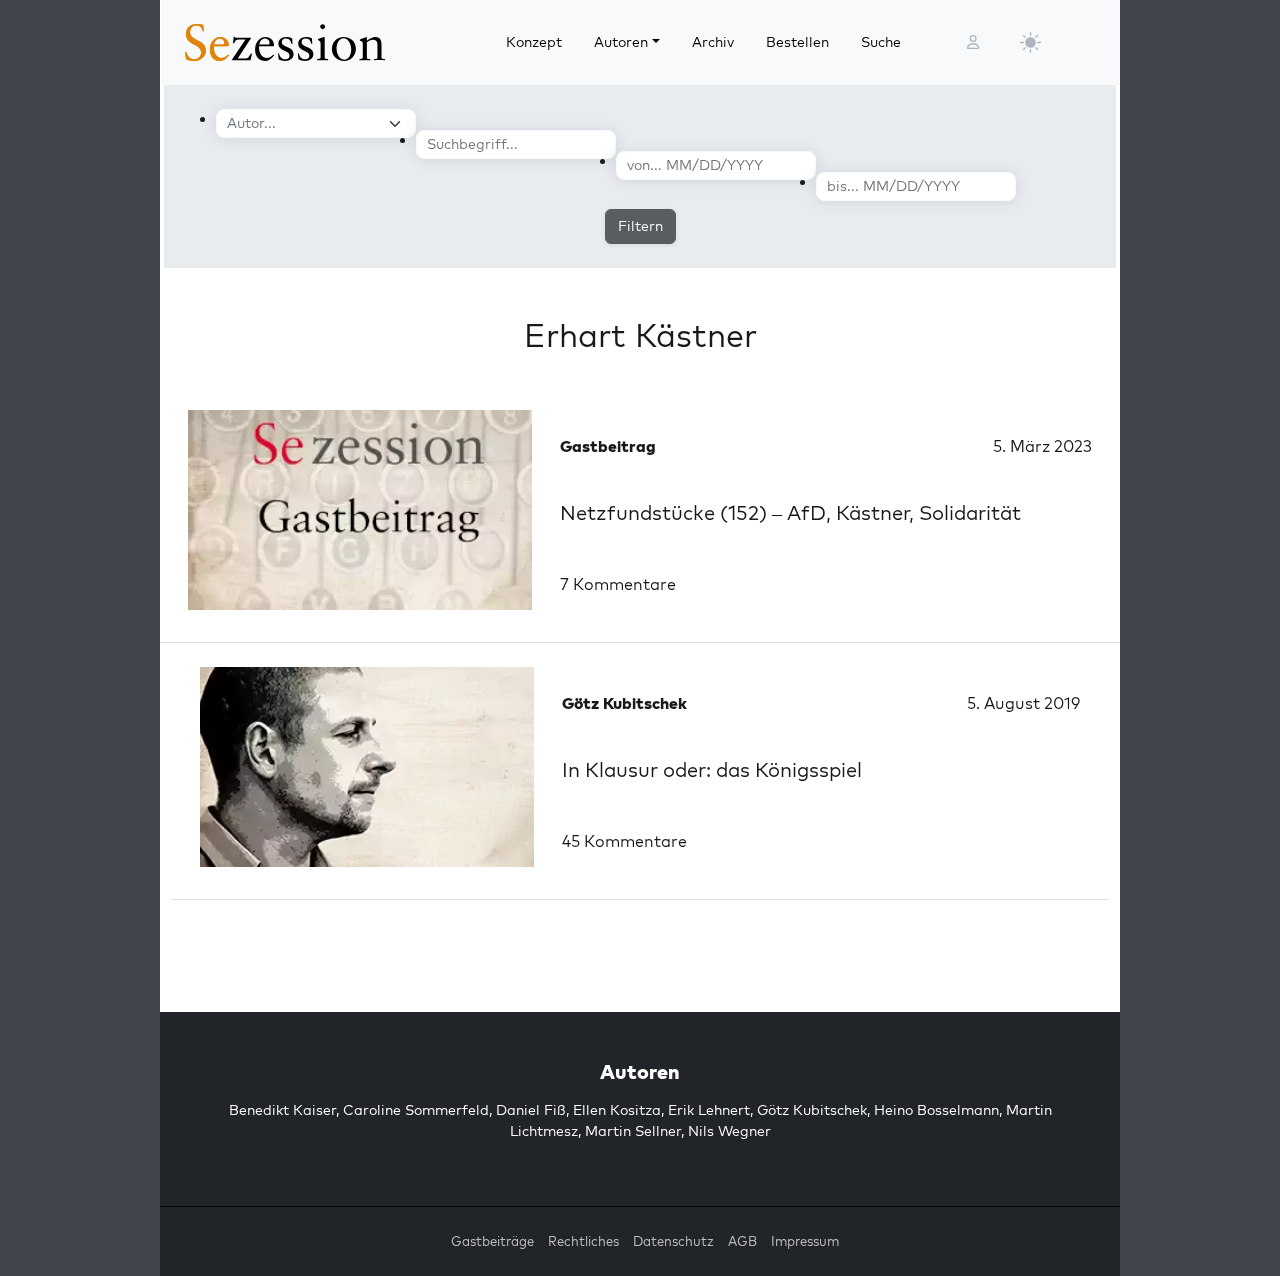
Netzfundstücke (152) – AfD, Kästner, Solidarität (790, 512)
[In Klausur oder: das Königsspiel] (367, 767)
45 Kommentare (624, 841)
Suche (881, 42)
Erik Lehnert (709, 1110)
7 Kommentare (618, 584)
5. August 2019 (1023, 703)
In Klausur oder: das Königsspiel (712, 769)
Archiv (713, 42)
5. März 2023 (1042, 446)
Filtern (640, 226)
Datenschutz (673, 1241)
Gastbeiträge (492, 1241)
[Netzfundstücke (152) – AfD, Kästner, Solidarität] (360, 510)
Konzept (534, 42)
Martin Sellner (633, 1131)
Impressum (805, 1241)
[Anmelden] (973, 42)
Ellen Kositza (617, 1110)
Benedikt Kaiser (282, 1110)
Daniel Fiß (531, 1110)
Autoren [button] (621, 42)
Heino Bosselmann (936, 1110)
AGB (742, 1241)
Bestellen (797, 42)
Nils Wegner (729, 1131)
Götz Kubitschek (812, 1110)
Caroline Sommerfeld (416, 1110)
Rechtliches (583, 1241)
